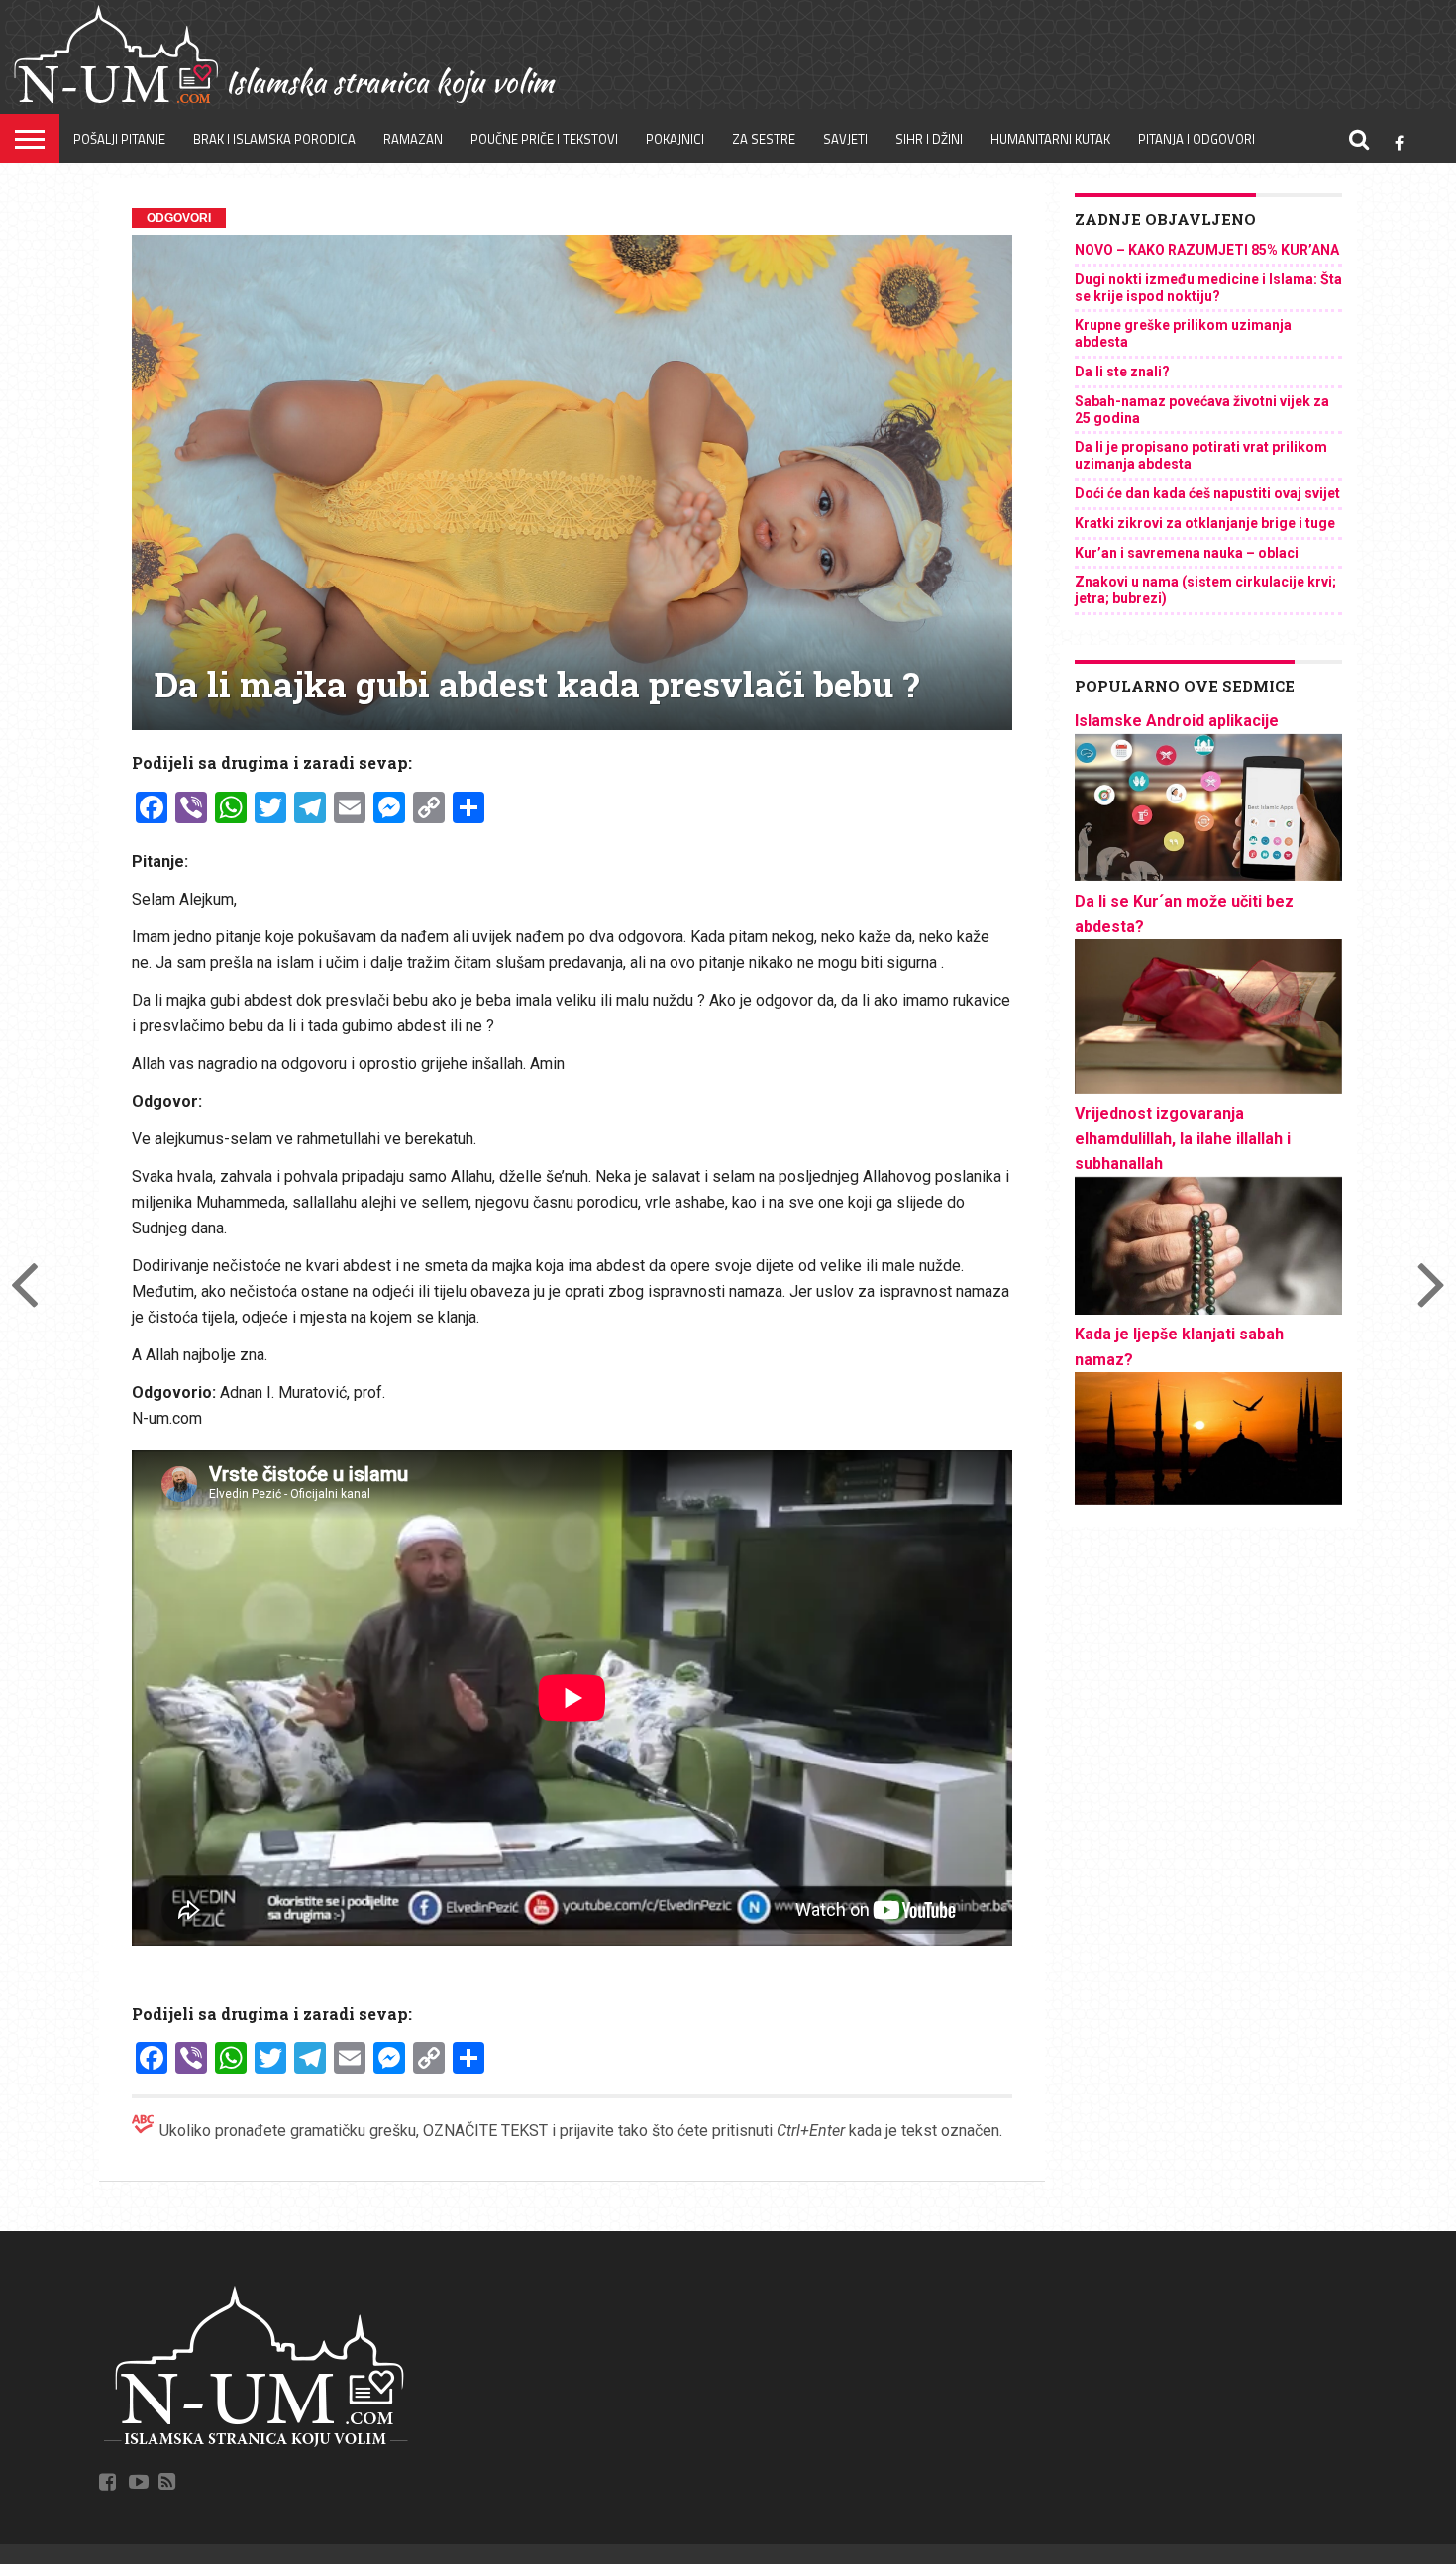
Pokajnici (675, 139)
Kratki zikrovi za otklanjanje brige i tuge (1205, 523)
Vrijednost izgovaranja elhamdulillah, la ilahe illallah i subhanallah (1183, 1138)
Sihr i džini (929, 139)
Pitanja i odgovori (1196, 139)
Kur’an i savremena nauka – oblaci (1187, 553)
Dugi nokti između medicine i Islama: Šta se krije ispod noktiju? (1208, 288)
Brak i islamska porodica (274, 139)
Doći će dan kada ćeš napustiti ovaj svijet (1207, 493)
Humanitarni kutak (1050, 139)
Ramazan (413, 139)
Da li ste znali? (1122, 372)
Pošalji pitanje (119, 139)
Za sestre (764, 139)
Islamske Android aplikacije (1177, 721)
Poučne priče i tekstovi (544, 139)
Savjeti (845, 139)
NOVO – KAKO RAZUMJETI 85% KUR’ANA (1207, 250)
